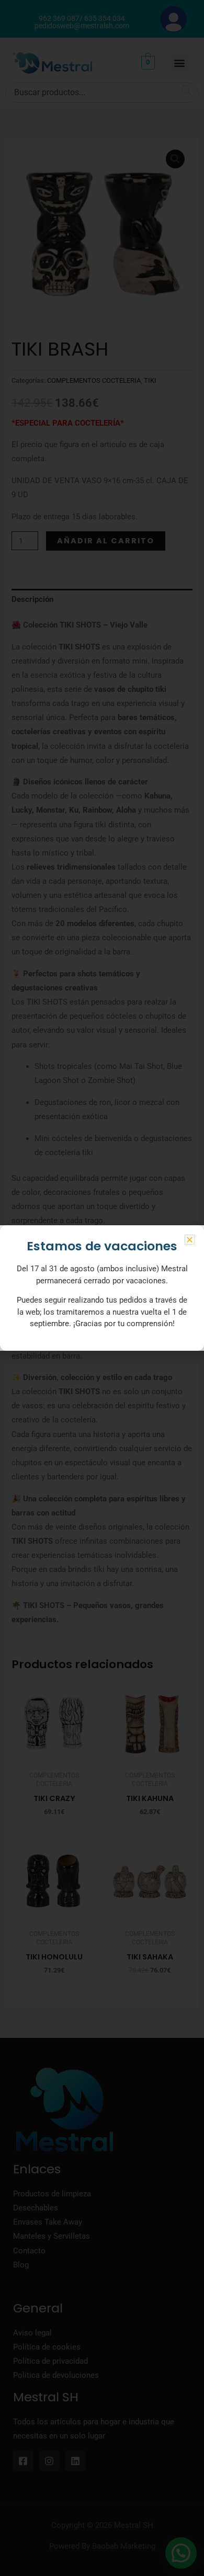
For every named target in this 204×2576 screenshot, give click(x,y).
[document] (102, 1288)
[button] (190, 1240)
